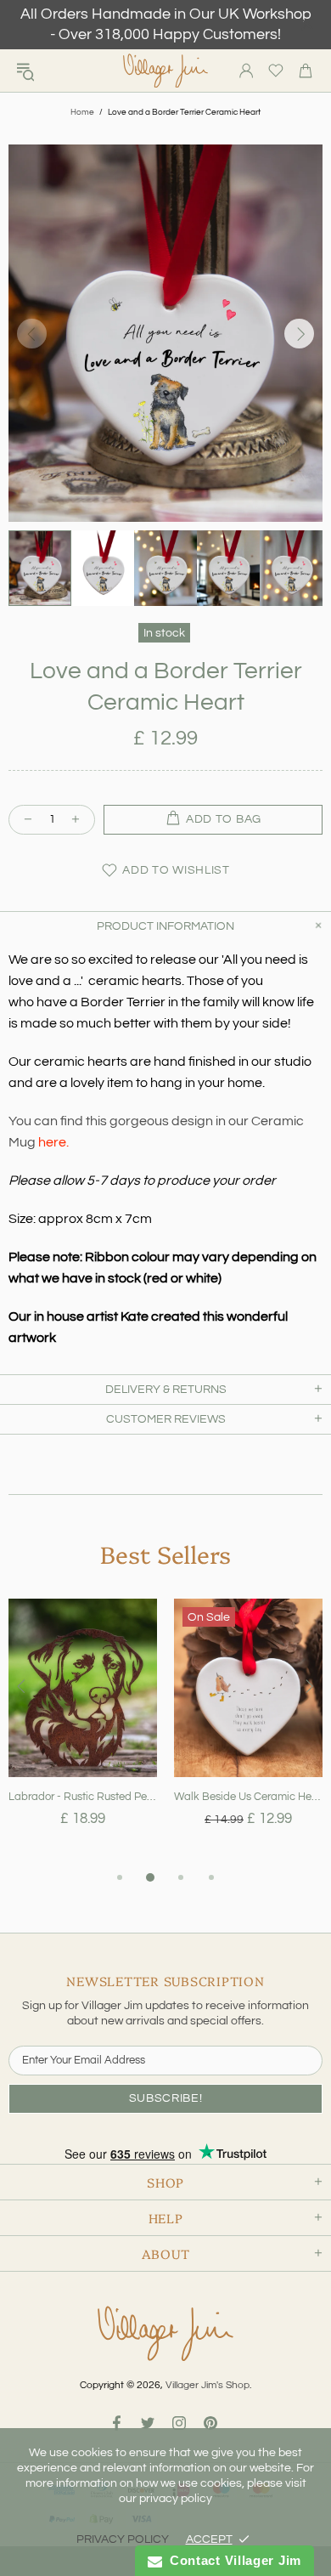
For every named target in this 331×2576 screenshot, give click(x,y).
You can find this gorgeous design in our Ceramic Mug (156, 1132)
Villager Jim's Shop (165, 71)
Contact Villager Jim (232, 2560)
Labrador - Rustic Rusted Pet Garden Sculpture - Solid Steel (83, 1797)
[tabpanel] (83, 1733)
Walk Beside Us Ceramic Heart (248, 1797)
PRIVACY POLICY (123, 2539)
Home (82, 112)
